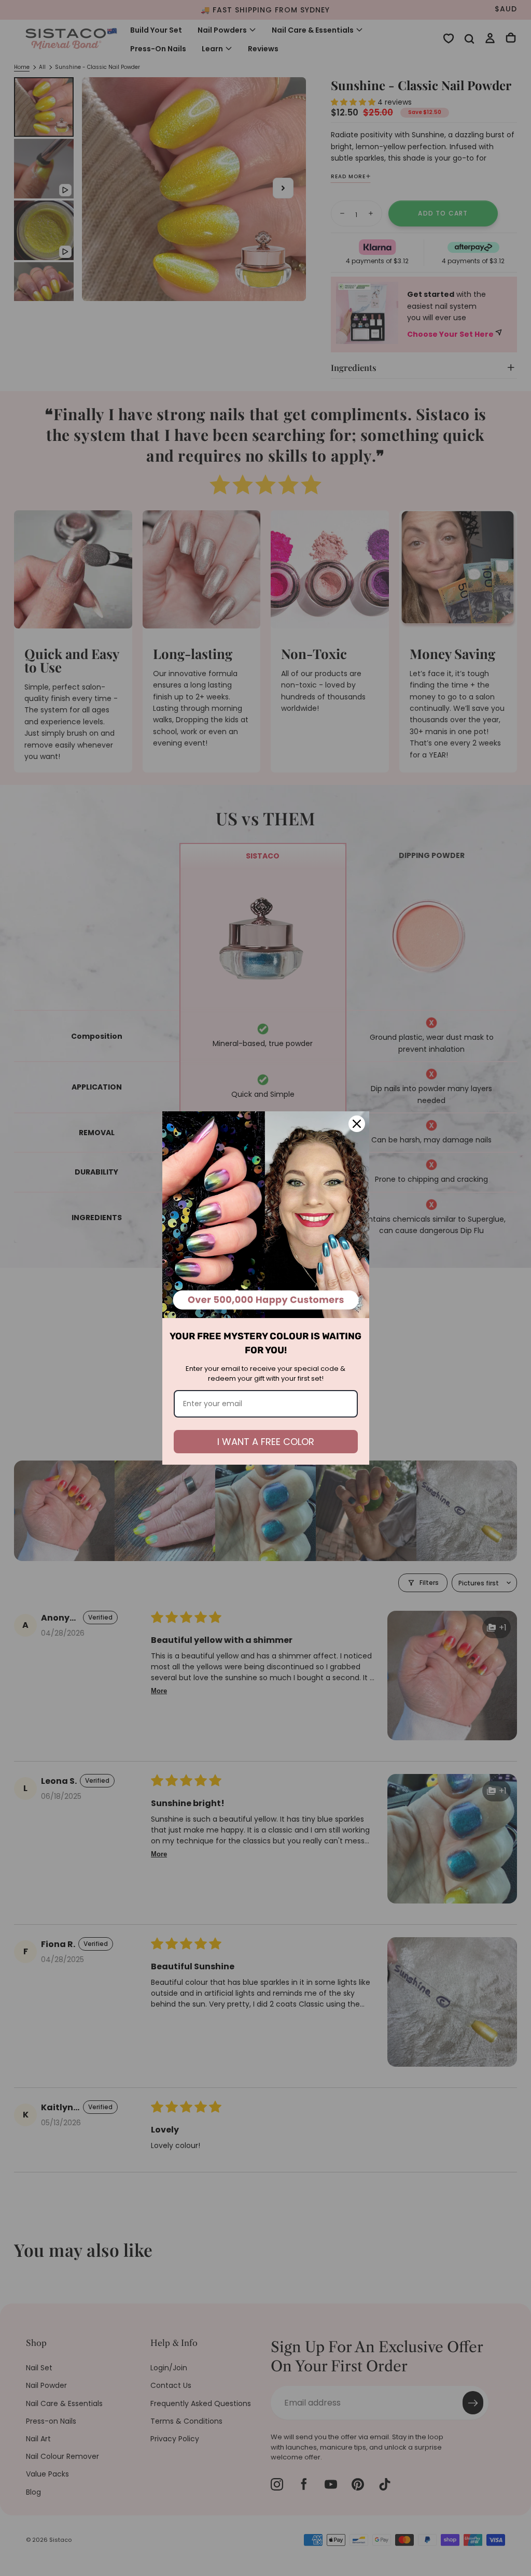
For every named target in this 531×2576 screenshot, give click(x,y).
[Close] (357, 1124)
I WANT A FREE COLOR (266, 1442)
